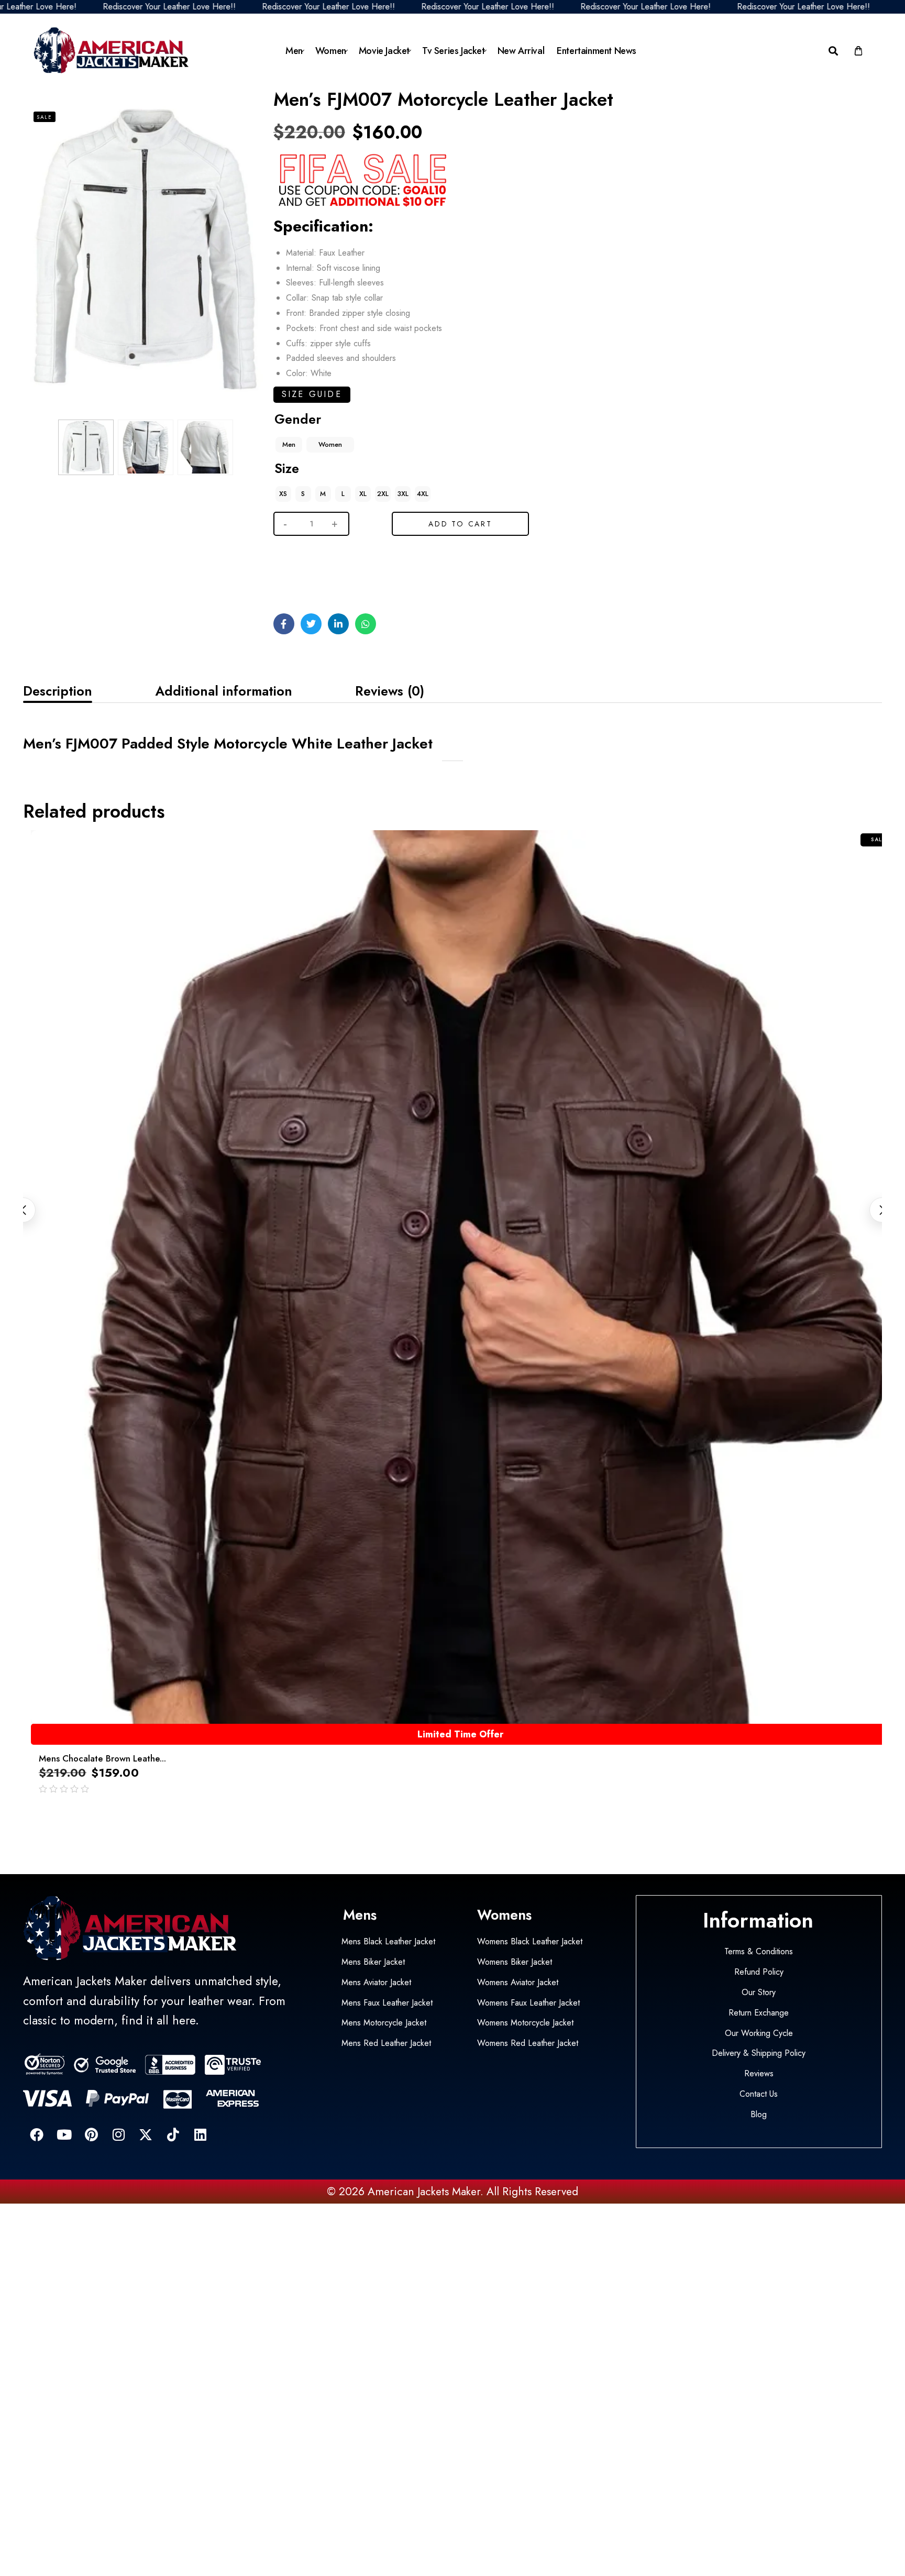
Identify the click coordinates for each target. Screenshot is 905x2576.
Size (287, 468)
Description (58, 691)
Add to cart (460, 524)
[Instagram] (118, 2134)
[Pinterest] (91, 2134)
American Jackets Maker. (424, 2192)
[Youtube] (64, 2134)
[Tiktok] (173, 2134)
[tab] (58, 691)
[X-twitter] (146, 2134)
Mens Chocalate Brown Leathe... (102, 1758)
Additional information (224, 691)
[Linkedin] (200, 2134)
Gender (298, 419)
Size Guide (312, 394)
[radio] (289, 445)
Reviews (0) (390, 691)
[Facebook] (37, 2134)
